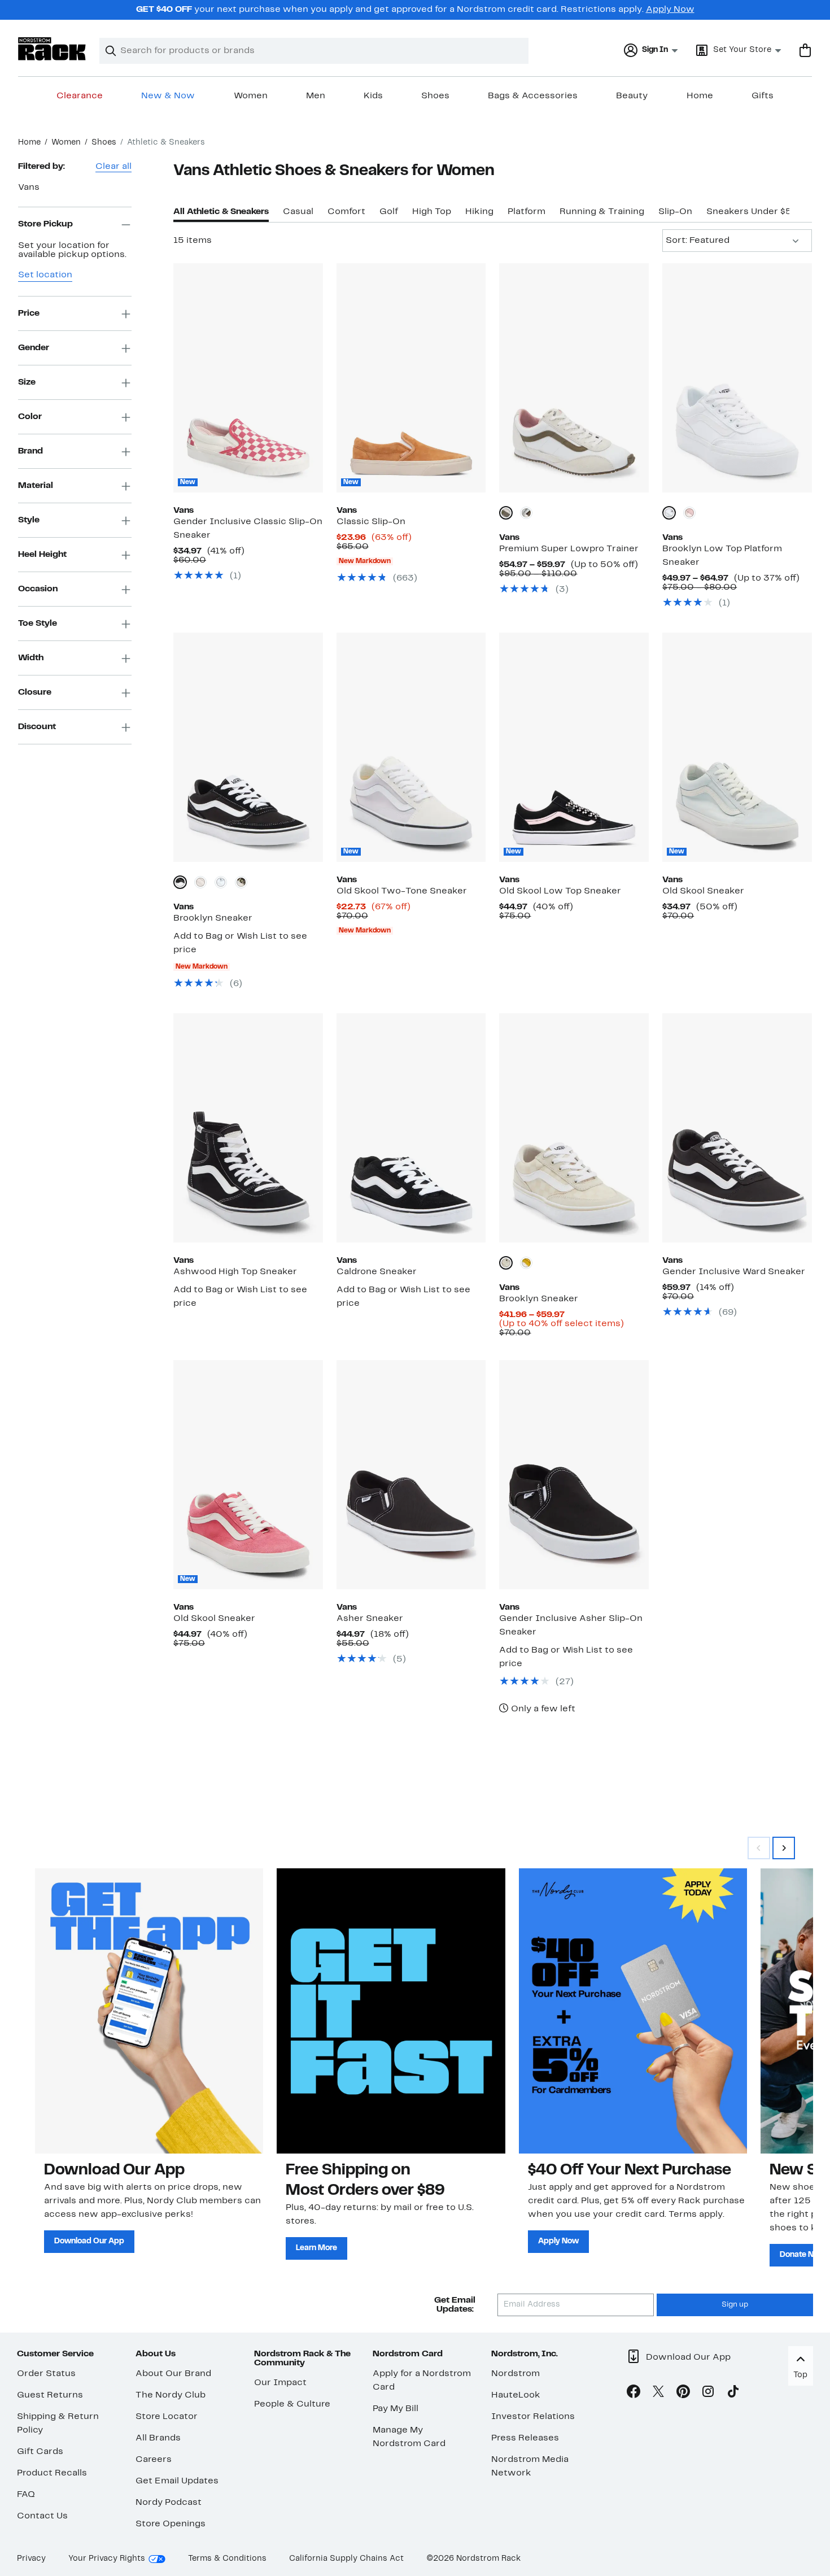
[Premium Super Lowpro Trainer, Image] (574, 378)
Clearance (80, 96)
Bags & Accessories (533, 96)
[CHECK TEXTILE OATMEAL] (506, 1263)
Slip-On (675, 212)
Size (27, 382)
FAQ (26, 2495)
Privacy (31, 2559)
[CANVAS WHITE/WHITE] (669, 513)
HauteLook (516, 2395)
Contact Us (42, 2516)
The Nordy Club (171, 2395)
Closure (35, 692)
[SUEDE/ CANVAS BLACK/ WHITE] (180, 882)
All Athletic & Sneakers (221, 212)
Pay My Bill (396, 2409)
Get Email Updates (177, 2481)
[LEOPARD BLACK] (241, 882)
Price (29, 313)
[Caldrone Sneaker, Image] (411, 1128)
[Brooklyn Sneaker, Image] (248, 747)
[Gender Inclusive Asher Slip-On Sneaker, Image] (574, 1475)
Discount (37, 727)
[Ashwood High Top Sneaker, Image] (248, 1128)
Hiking (479, 212)
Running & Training (602, 212)
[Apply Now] (633, 2011)
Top (800, 2375)
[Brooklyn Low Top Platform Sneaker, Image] (737, 378)
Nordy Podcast (169, 2503)
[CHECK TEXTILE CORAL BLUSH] (689, 513)
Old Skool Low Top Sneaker (560, 891)
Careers (154, 2460)
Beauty (632, 96)
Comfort (346, 212)
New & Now (168, 96)
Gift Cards (40, 2452)
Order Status (46, 2374)
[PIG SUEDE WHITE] (506, 513)
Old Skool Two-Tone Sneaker (402, 891)
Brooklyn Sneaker (213, 918)
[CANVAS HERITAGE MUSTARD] (526, 1263)
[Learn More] (391, 2011)
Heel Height (42, 555)
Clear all (113, 167)
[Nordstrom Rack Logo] (52, 49)
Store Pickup (45, 224)
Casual (298, 212)
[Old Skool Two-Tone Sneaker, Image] (411, 747)
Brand (30, 451)
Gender (34, 348)
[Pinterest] (683, 2394)
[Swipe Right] (784, 1848)
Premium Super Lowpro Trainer (569, 549)
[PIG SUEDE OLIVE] (526, 513)
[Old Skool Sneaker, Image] (737, 747)
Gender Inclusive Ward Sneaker (734, 1272)
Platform (527, 212)
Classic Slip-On (371, 522)
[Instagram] (708, 2394)
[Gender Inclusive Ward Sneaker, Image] (737, 1128)
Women (251, 96)
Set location (45, 276)
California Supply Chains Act (346, 2559)
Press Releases (525, 2438)
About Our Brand (173, 2374)
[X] (658, 2394)
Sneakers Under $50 (752, 212)
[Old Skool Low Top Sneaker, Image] (574, 747)
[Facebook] (634, 2394)
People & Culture (292, 2404)
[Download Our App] (149, 2011)
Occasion (38, 589)
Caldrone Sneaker (377, 1272)
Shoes (435, 96)
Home (700, 96)
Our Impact (280, 2383)
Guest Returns (50, 2395)
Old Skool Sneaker (703, 891)
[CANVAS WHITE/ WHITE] (221, 882)
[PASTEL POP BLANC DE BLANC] (200, 882)
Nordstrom (516, 2374)
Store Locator (167, 2417)
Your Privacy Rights (107, 2559)
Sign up (735, 2305)
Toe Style (38, 624)
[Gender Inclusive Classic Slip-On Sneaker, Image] (248, 378)
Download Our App (89, 2241)
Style (29, 520)
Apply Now (670, 10)
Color (30, 417)
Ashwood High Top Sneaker (235, 1272)
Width (31, 658)
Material (36, 486)
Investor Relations (533, 2417)
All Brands (158, 2438)
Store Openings (171, 2524)
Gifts (763, 96)
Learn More (316, 2248)
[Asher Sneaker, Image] (411, 1475)
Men (316, 96)
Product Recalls (52, 2473)
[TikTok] (733, 2394)
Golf (389, 212)
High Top (432, 212)
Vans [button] (29, 188)
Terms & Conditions (227, 2559)
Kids (373, 96)
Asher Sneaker (370, 1619)
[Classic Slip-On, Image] (411, 378)
